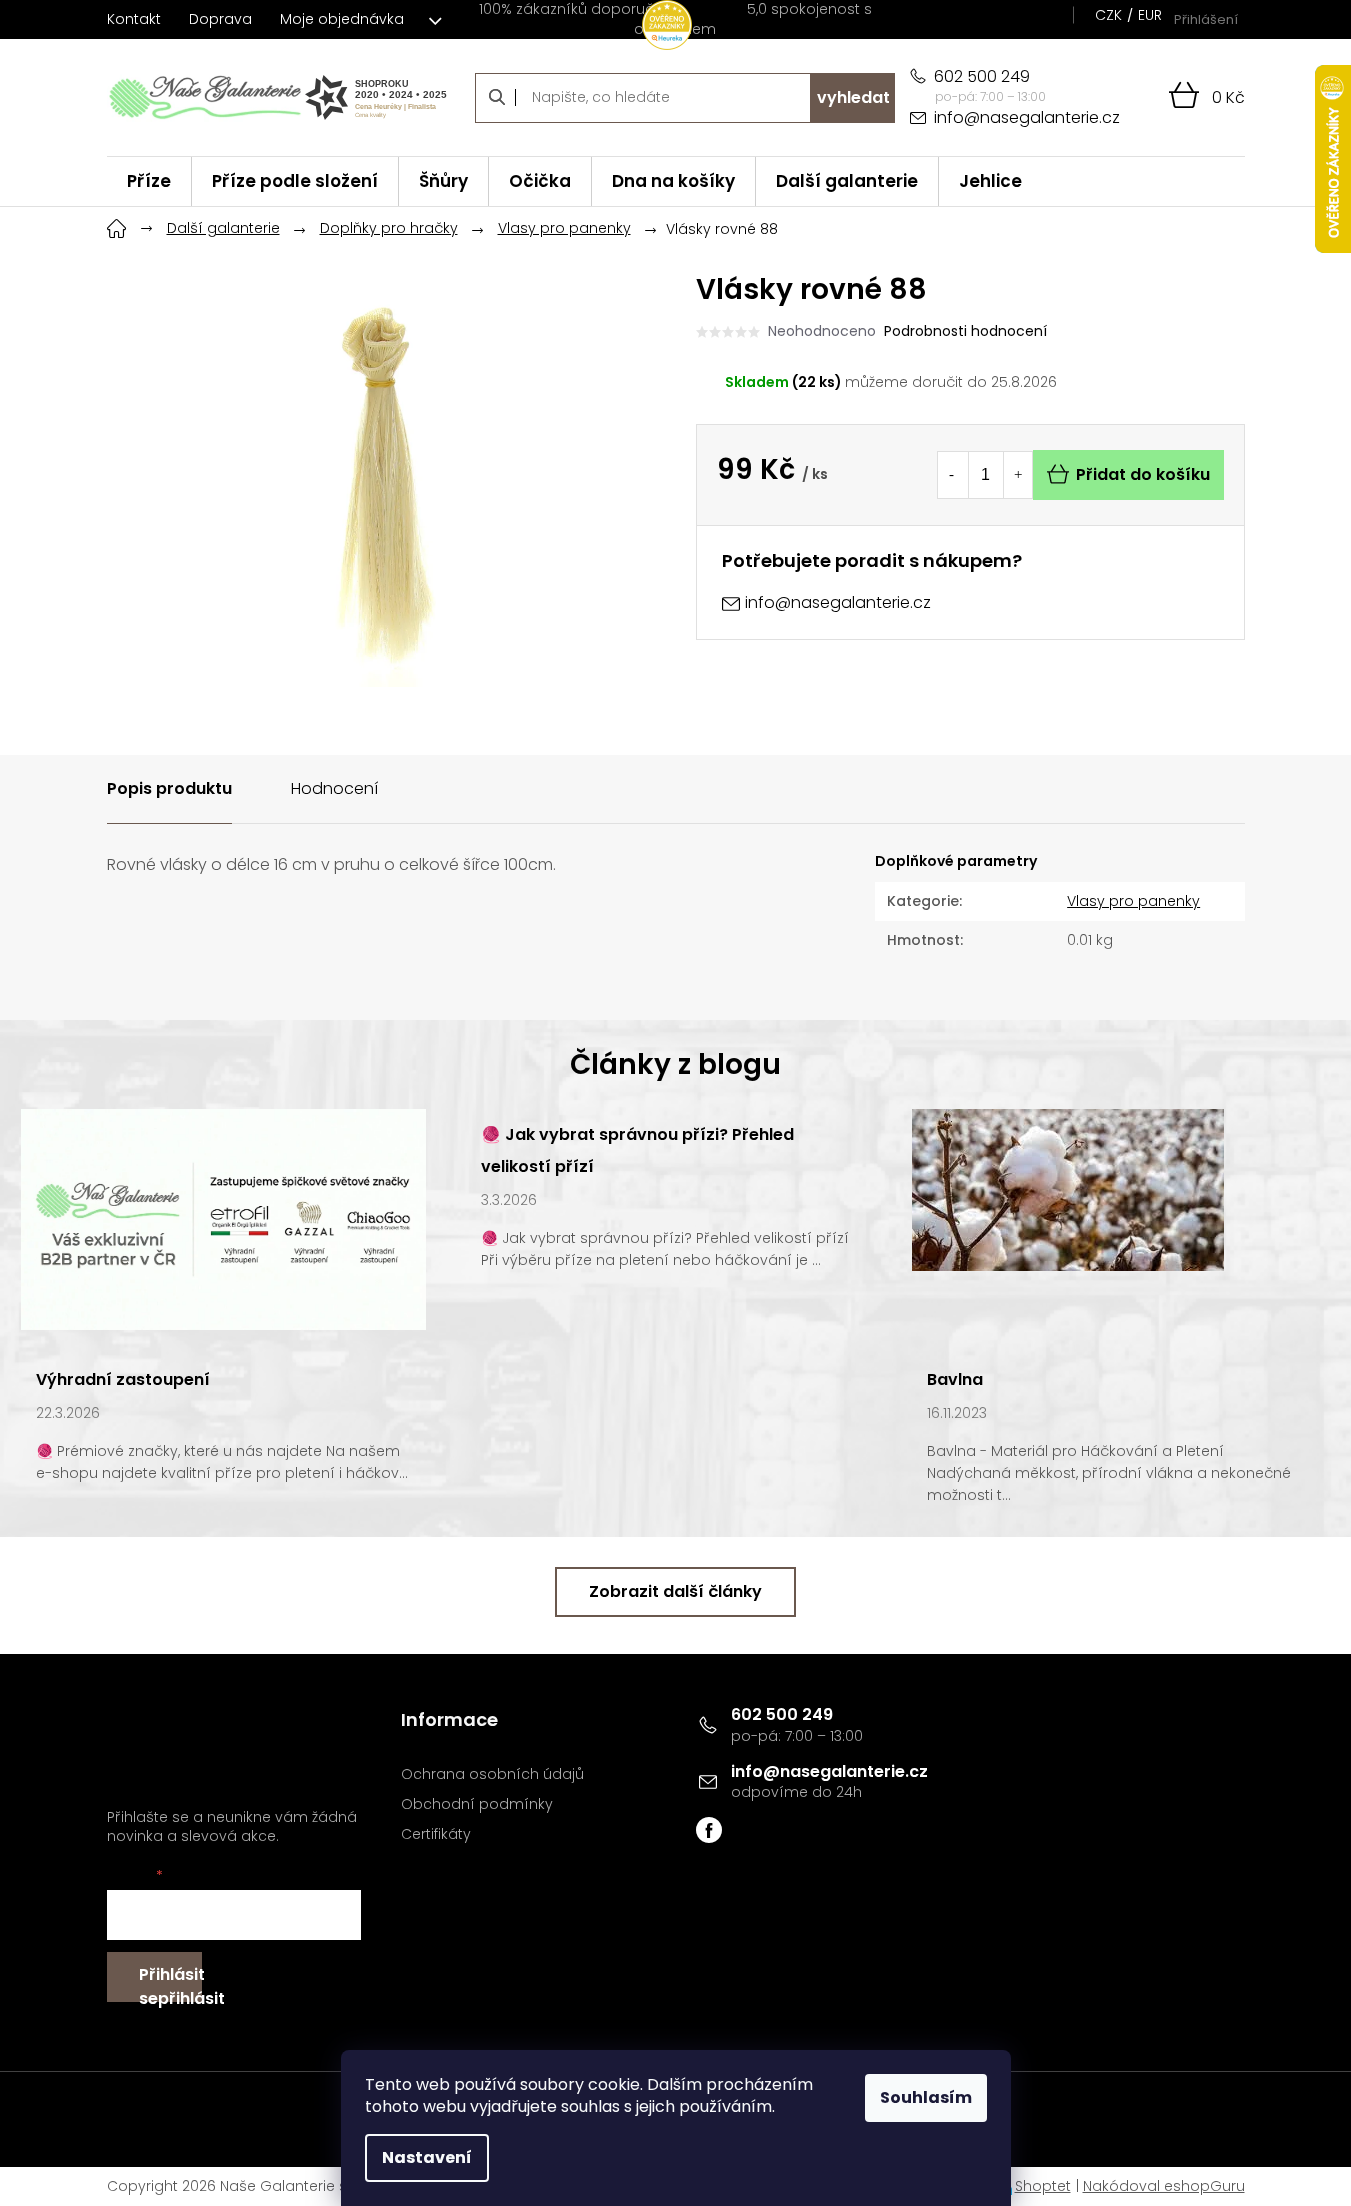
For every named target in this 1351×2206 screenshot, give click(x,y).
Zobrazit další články (675, 1591)
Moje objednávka (342, 19)
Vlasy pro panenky (1133, 901)
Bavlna (955, 1379)
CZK (1108, 15)
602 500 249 (782, 1714)
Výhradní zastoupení (123, 1379)
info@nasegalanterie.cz (829, 1771)
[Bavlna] (1068, 1189)
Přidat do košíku (1143, 474)
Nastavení (427, 2157)
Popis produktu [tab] (169, 788)
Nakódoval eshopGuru (1164, 2186)
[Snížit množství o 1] (952, 475)
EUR (1150, 15)
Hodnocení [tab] (334, 788)
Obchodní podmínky (477, 1804)
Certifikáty (436, 1834)
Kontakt (134, 19)
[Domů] (117, 226)
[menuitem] (149, 181)
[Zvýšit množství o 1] (1018, 475)
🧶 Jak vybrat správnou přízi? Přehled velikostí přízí (637, 1150)
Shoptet (1043, 2186)
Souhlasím (926, 2097)
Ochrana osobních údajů (492, 1774)
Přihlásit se (170, 1982)
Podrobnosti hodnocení (965, 331)
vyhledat (853, 97)
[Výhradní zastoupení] (223, 1219)
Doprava (220, 19)
